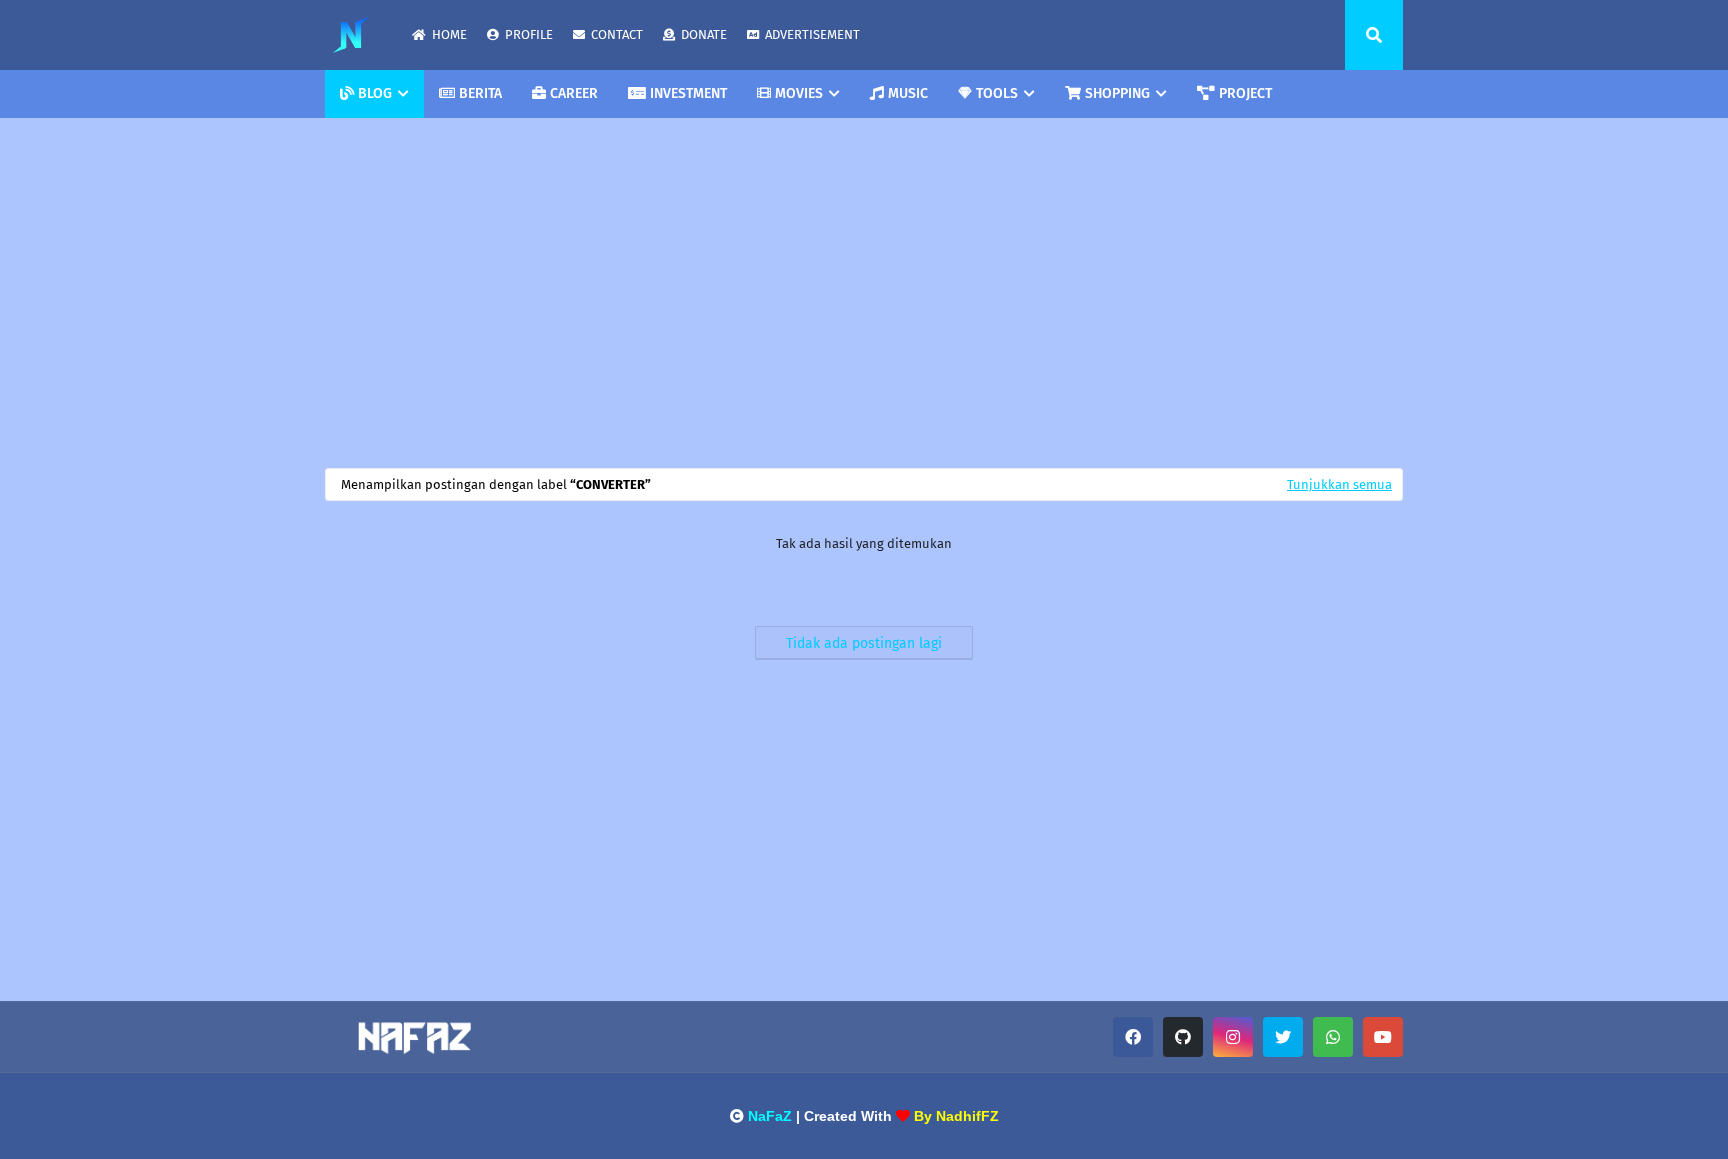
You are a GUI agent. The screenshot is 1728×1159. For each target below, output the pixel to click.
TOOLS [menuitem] (995, 93)
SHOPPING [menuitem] (1115, 93)
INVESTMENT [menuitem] (686, 93)
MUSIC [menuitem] (906, 93)
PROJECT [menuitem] (1243, 93)
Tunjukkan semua (1339, 484)
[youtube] (1383, 1037)
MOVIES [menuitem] (797, 93)
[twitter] (1283, 1037)
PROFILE (529, 34)
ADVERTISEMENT (812, 34)
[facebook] (1133, 1037)
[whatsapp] (1333, 1037)
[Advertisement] (864, 288)
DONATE (704, 34)
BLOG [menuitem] (373, 93)
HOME (449, 34)
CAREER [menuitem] (572, 93)
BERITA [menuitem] (478, 93)
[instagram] (1233, 1037)
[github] (1183, 1037)
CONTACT (617, 34)
